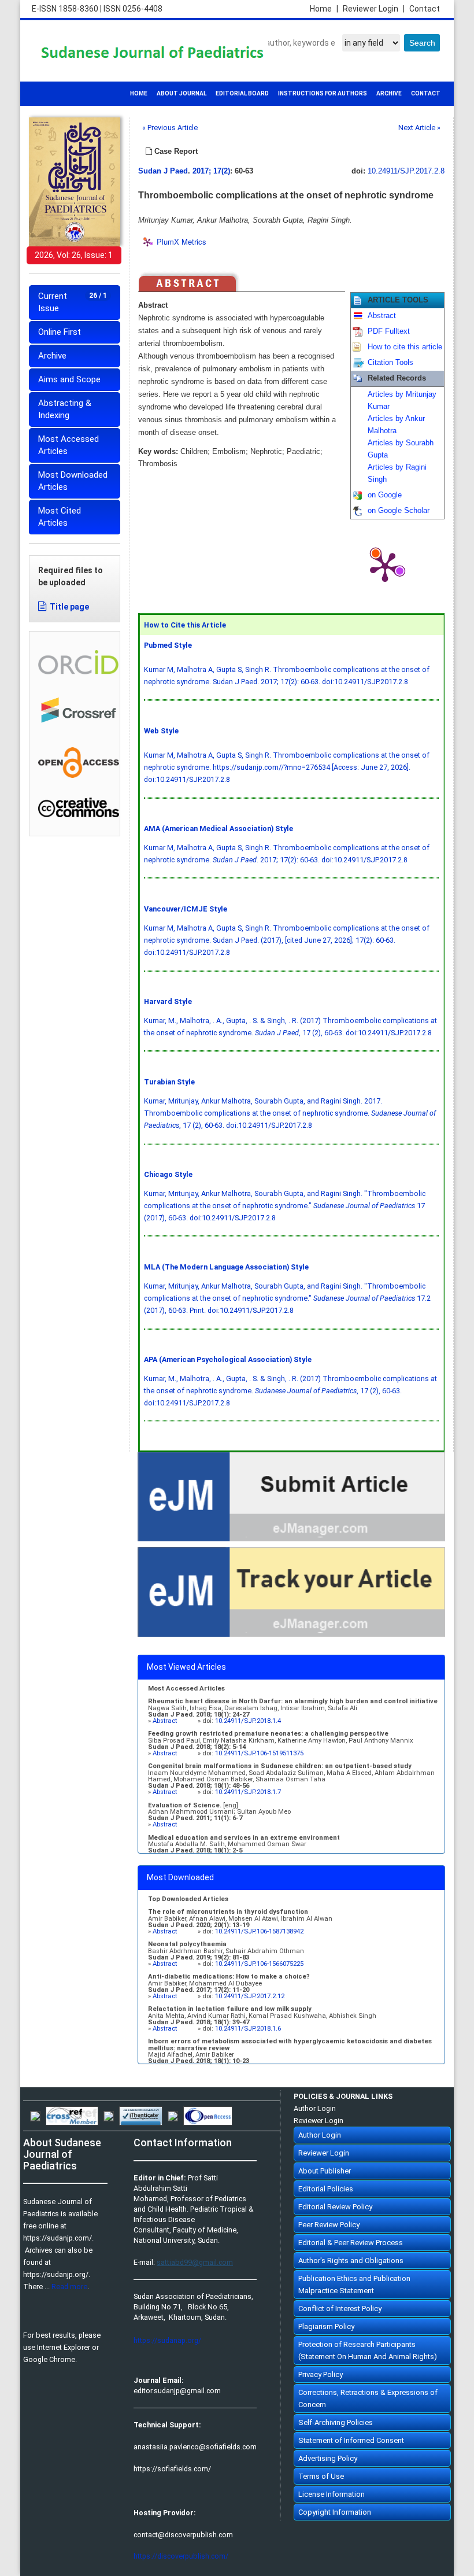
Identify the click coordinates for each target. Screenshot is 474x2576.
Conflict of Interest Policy (340, 2309)
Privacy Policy (321, 2374)
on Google (385, 495)
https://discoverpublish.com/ (181, 2556)
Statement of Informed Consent (351, 2440)
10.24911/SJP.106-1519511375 (259, 1753)
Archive (52, 356)
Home (324, 9)
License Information (332, 2494)
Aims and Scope (69, 379)
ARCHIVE (389, 93)
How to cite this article (405, 347)
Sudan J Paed (163, 171)
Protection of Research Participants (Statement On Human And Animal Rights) (368, 2350)
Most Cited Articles (60, 517)
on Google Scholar (399, 511)
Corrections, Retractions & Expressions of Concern (368, 2398)
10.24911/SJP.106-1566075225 (259, 1964)
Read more (69, 2287)
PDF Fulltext (389, 331)
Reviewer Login (374, 9)
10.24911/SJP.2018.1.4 (248, 1721)
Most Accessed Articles (68, 445)
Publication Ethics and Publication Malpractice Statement (354, 2285)
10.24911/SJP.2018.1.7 (248, 1792)
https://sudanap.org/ (167, 2340)
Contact (425, 9)
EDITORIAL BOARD (242, 93)
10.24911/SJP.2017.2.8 (406, 171)
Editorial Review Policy (335, 2207)
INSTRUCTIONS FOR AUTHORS (323, 93)
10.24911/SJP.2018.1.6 (248, 2029)
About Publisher (325, 2171)
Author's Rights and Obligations (351, 2261)
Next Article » (419, 128)
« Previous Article (170, 128)
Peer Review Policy (329, 2225)
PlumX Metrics (182, 241)
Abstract (382, 316)
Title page (69, 607)
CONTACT (426, 93)
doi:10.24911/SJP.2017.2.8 (365, 682)
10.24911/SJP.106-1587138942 (259, 1931)
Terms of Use (321, 2476)
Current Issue (73, 302)
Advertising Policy (328, 2458)
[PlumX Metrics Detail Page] (385, 566)
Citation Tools (390, 363)
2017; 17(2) (211, 171)
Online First (60, 332)
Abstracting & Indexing (65, 409)
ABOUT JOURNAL (182, 93)
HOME (139, 93)
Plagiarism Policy (326, 2326)
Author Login (315, 2108)
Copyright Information (335, 2512)
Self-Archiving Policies (336, 2422)
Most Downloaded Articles (73, 481)
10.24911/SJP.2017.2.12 (250, 1996)
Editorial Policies (326, 2189)
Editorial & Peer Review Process (351, 2243)
